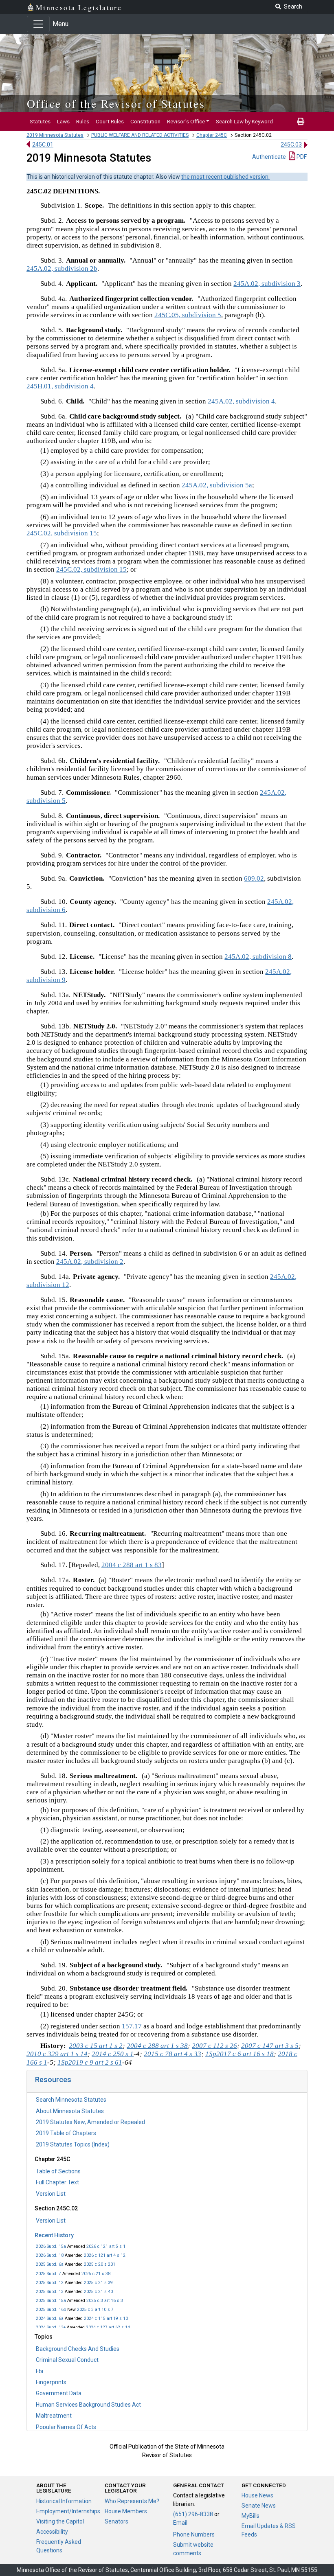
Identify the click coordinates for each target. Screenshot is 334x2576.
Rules (83, 121)
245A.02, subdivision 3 (267, 284)
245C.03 (291, 145)
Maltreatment (54, 2416)
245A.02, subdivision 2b (62, 269)
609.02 (254, 878)
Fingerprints (51, 2382)
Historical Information (64, 2501)
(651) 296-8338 (193, 2514)
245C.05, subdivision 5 (188, 315)
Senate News (259, 2506)
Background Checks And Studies (78, 2349)
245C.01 (43, 145)
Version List (51, 2194)
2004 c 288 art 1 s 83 (132, 1565)
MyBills (250, 2516)
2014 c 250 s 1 (113, 2054)
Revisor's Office (186, 121)
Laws (63, 121)
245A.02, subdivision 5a (217, 485)
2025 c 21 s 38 (96, 2274)
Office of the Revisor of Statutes (116, 103)
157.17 (132, 2026)
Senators (116, 2521)
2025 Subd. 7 (48, 2274)
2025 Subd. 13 (50, 2292)
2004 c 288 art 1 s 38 (157, 2046)
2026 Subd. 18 (50, 2255)
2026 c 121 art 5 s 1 (106, 2246)
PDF (301, 157)
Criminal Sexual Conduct (67, 2360)
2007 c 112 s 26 (214, 2046)
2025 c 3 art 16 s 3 (105, 2301)
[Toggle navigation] (38, 24)
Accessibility (52, 2532)
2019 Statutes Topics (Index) (73, 2144)
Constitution (145, 121)
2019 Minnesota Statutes (55, 135)
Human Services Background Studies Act (88, 2405)
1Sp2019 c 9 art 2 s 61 (90, 2062)
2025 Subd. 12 (50, 2283)
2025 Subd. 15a (51, 2301)
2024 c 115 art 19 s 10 (106, 2318)
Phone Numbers (194, 2534)
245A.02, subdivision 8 (258, 957)
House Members (126, 2511)
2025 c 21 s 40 (98, 2292)
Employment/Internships (68, 2511)
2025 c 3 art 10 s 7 (95, 2310)
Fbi (40, 2371)
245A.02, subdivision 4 (241, 401)
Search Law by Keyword (244, 121)
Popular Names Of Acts (66, 2427)
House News (257, 2495)
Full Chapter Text (57, 2182)
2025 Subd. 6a (50, 2264)
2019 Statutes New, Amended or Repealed (90, 2122)
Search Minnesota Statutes (71, 2100)
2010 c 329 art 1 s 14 (57, 2054)
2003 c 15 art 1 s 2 (96, 2046)
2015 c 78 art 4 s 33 (172, 2054)
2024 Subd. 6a (50, 2318)
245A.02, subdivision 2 (90, 1262)
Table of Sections (58, 2171)
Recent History (54, 2235)
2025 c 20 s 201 (100, 2264)
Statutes (40, 121)
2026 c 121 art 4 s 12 (105, 2255)
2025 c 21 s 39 (98, 2283)
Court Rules (110, 121)
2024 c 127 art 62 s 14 (108, 2327)
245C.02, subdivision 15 (62, 533)
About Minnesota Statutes (70, 2111)
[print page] (301, 121)
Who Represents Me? (132, 2501)
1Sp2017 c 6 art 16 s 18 (240, 2054)
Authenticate (269, 157)
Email (180, 2523)
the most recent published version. (225, 177)
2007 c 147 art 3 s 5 (270, 2046)
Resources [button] (53, 2079)
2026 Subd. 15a (51, 2246)
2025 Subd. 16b (51, 2310)
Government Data (59, 2393)
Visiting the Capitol (60, 2521)
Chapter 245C (212, 135)
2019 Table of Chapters (66, 2133)
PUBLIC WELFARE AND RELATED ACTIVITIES (140, 135)
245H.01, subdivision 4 (60, 386)
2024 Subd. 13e (51, 2327)
